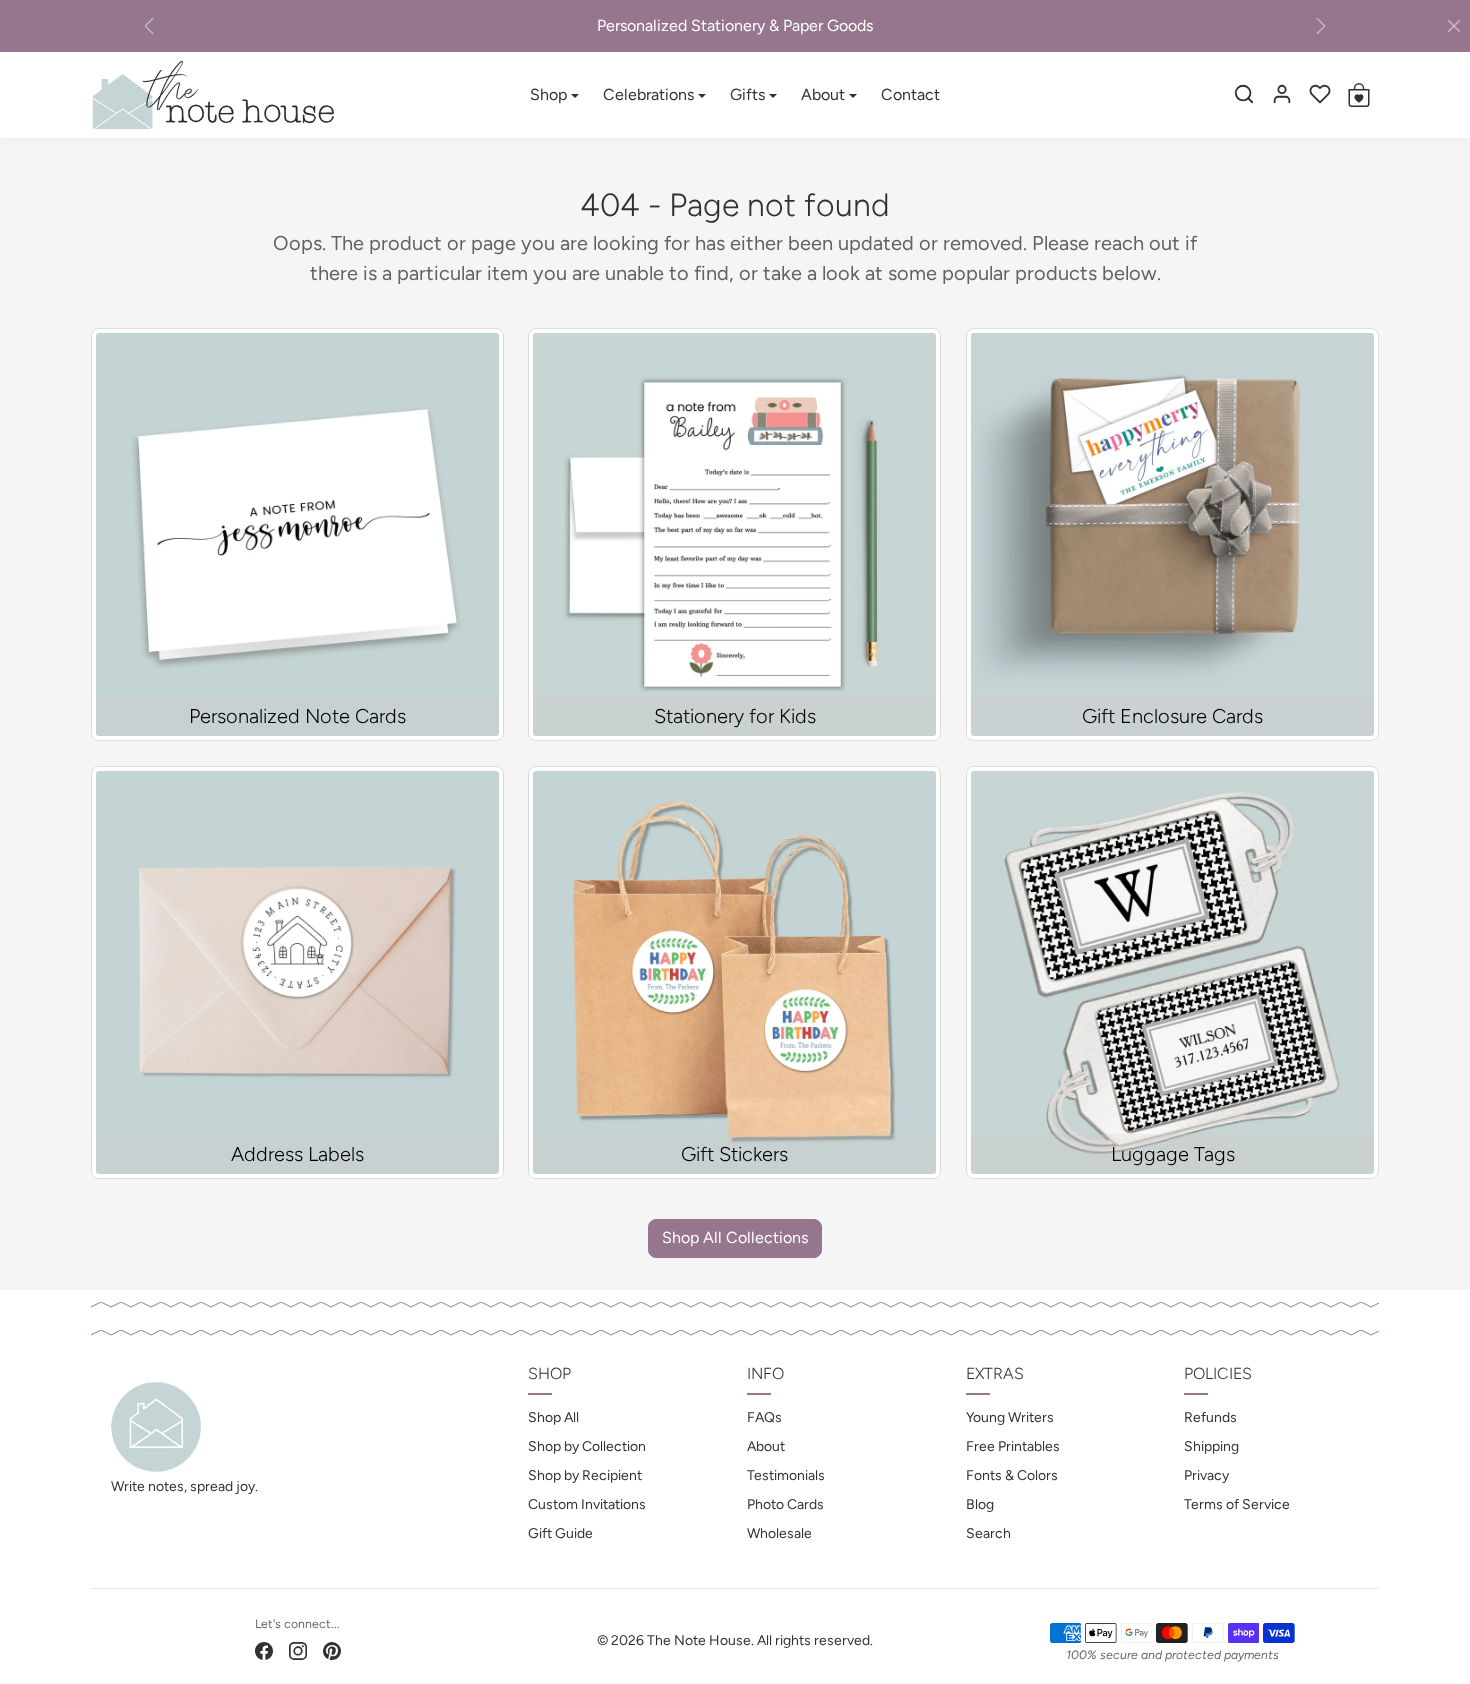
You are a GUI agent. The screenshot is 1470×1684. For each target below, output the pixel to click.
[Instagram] (298, 1649)
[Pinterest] (332, 1649)
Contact (910, 94)
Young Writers (1010, 1417)
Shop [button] (548, 94)
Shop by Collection (587, 1446)
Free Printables (1013, 1446)
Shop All (553, 1417)
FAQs (764, 1417)
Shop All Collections (735, 1237)
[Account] (1282, 94)
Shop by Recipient (585, 1475)
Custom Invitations (587, 1504)
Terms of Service (1237, 1504)
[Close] (1454, 26)
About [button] (823, 94)
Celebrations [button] (648, 94)
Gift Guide (560, 1533)
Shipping (1211, 1446)
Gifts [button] (747, 94)
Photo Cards (785, 1504)
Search (988, 1533)
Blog (980, 1504)
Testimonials (786, 1475)
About (766, 1446)
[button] (1244, 94)
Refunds (1210, 1417)
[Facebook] (264, 1649)
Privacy (1206, 1475)
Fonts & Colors (1012, 1475)
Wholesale (779, 1533)
